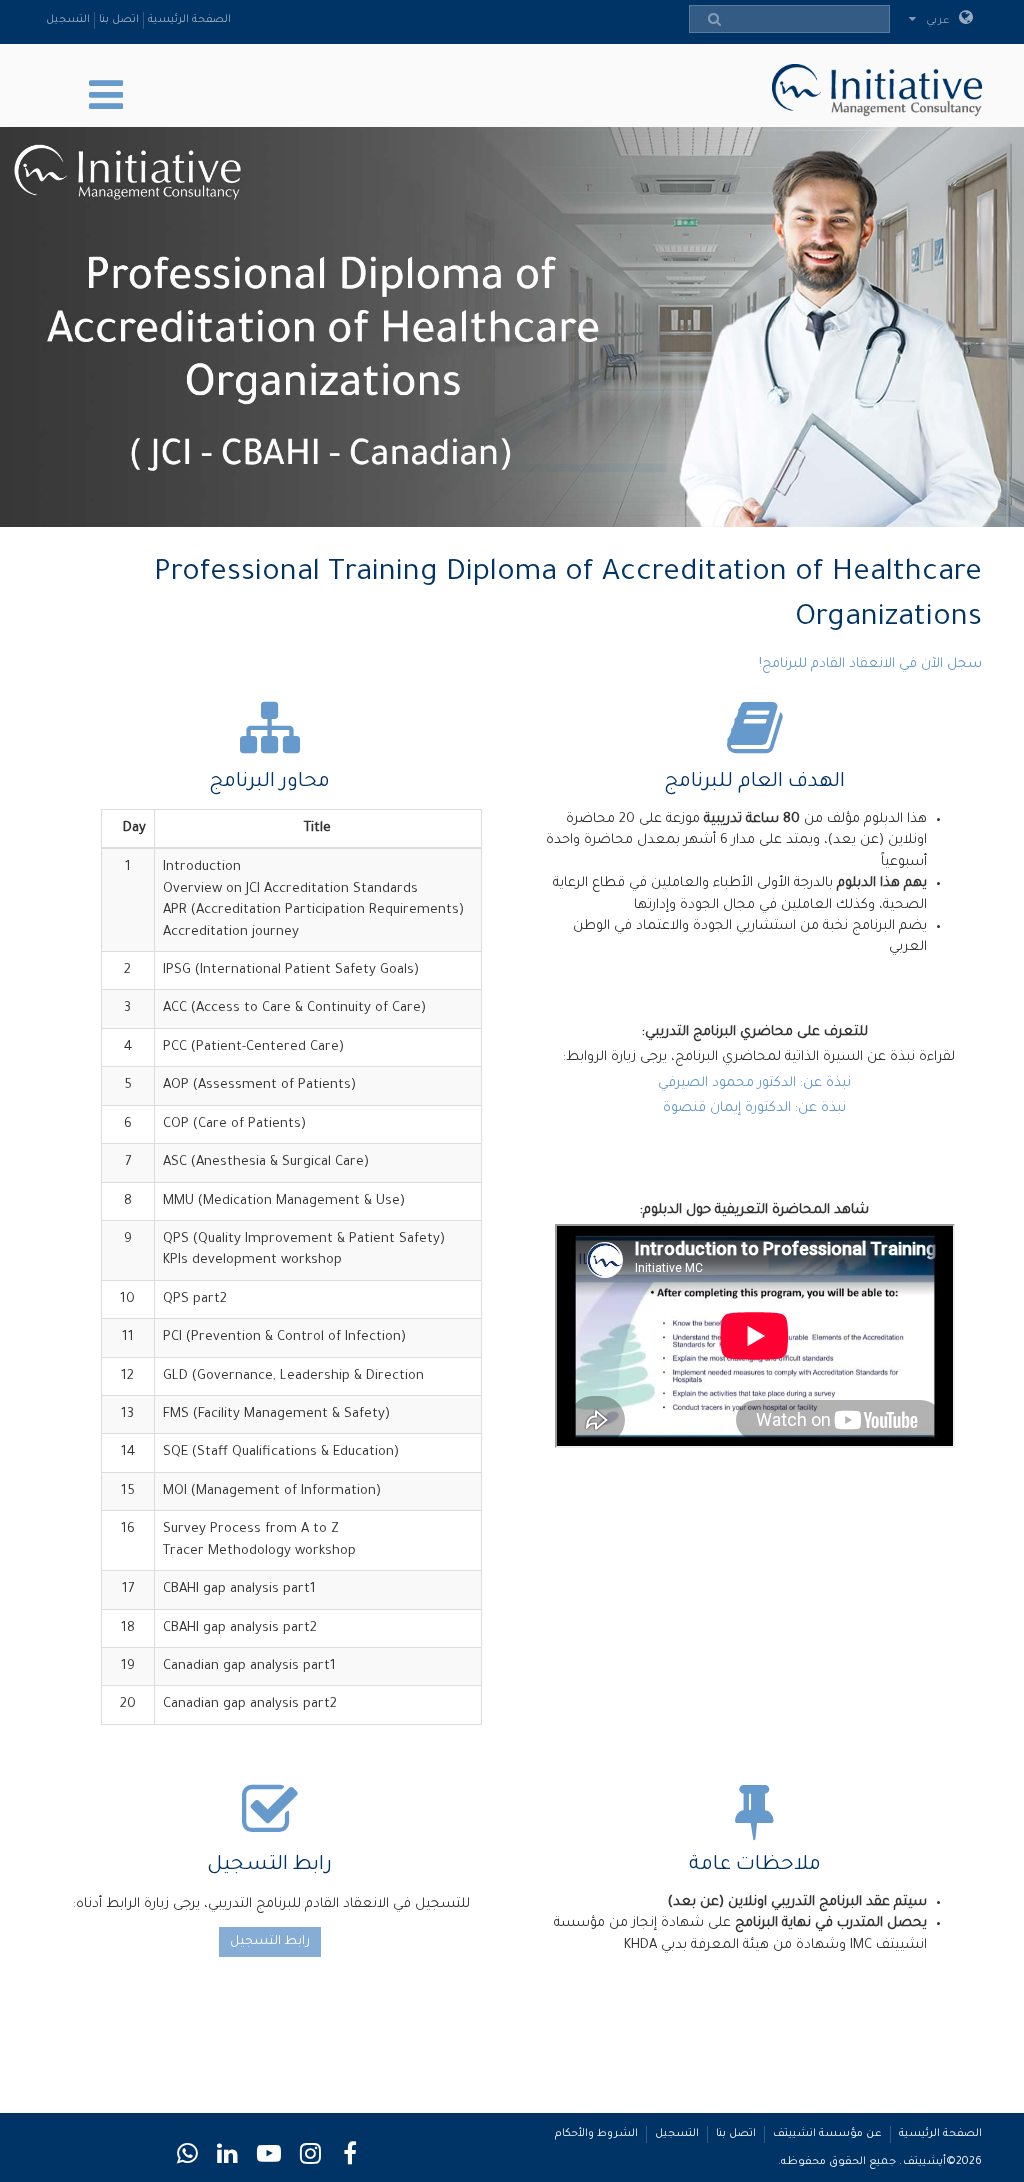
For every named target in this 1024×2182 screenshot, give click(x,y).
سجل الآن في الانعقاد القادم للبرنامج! (870, 664)
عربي (939, 21)
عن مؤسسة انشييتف (827, 2134)
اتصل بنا (119, 20)
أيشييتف (924, 2162)
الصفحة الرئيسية (189, 20)
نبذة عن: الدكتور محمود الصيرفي (754, 1083)
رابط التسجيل (270, 1942)
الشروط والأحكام (596, 2134)
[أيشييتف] (872, 86)
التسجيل (68, 20)
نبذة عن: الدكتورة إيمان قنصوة (754, 1108)
